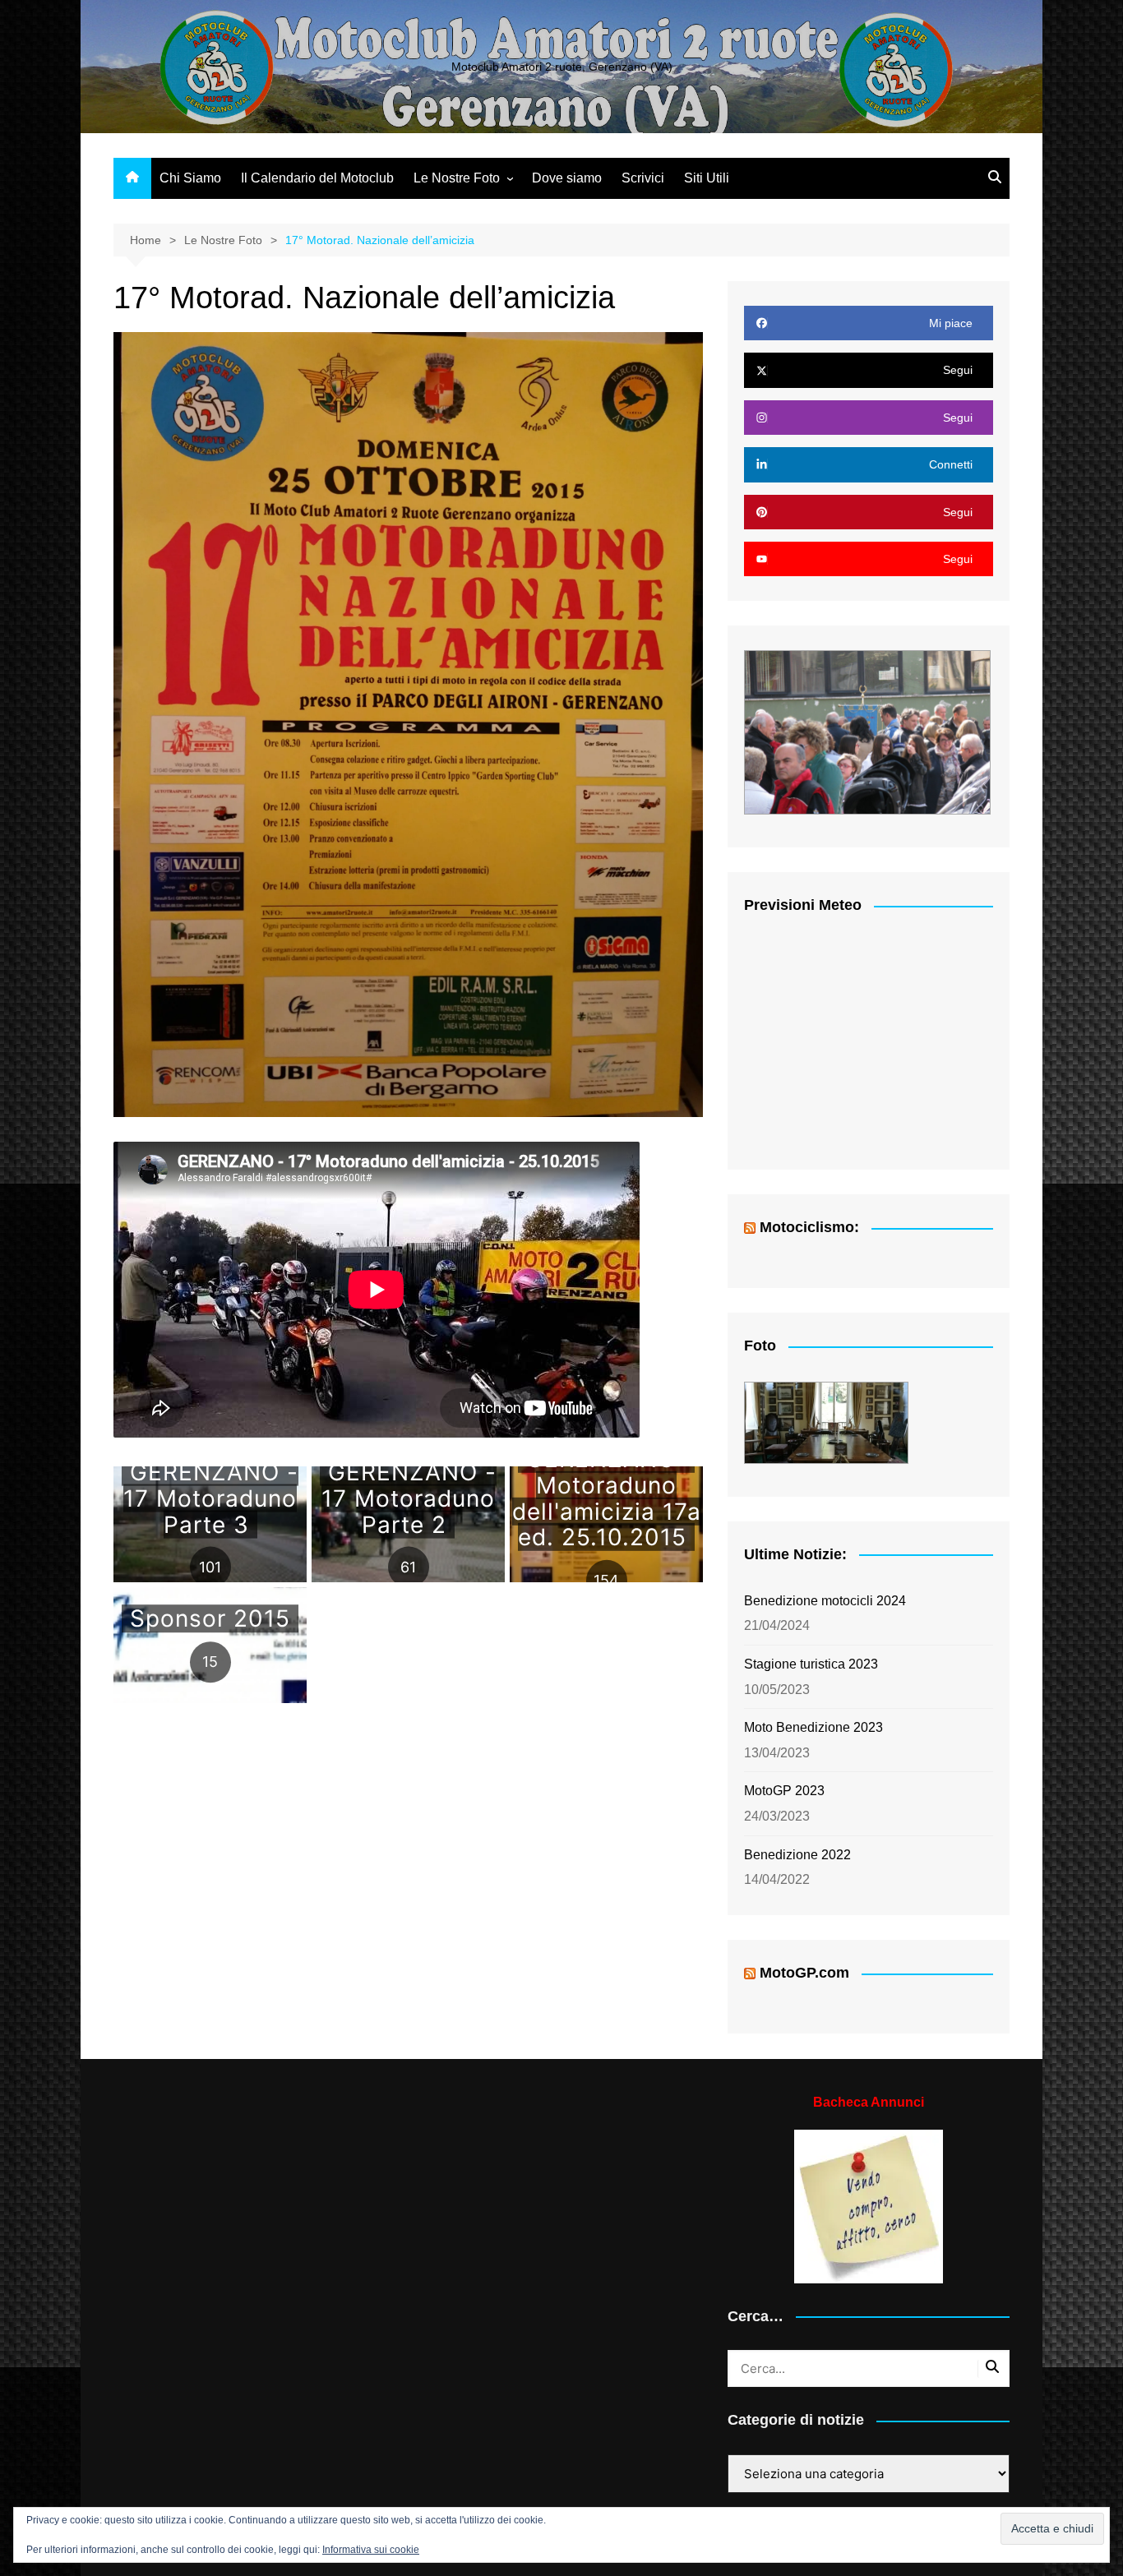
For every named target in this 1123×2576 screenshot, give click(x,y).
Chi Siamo (190, 178)
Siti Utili (707, 178)
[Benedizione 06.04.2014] (867, 732)
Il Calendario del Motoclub (317, 178)
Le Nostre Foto (457, 178)
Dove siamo (567, 178)
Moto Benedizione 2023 (813, 1727)
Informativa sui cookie (371, 2550)
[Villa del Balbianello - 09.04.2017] (826, 1423)
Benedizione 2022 (797, 1855)
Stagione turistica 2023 (811, 1664)
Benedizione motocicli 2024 (825, 1601)
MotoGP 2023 (784, 1791)
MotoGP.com (804, 1973)
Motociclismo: (809, 1227)
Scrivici (643, 178)
